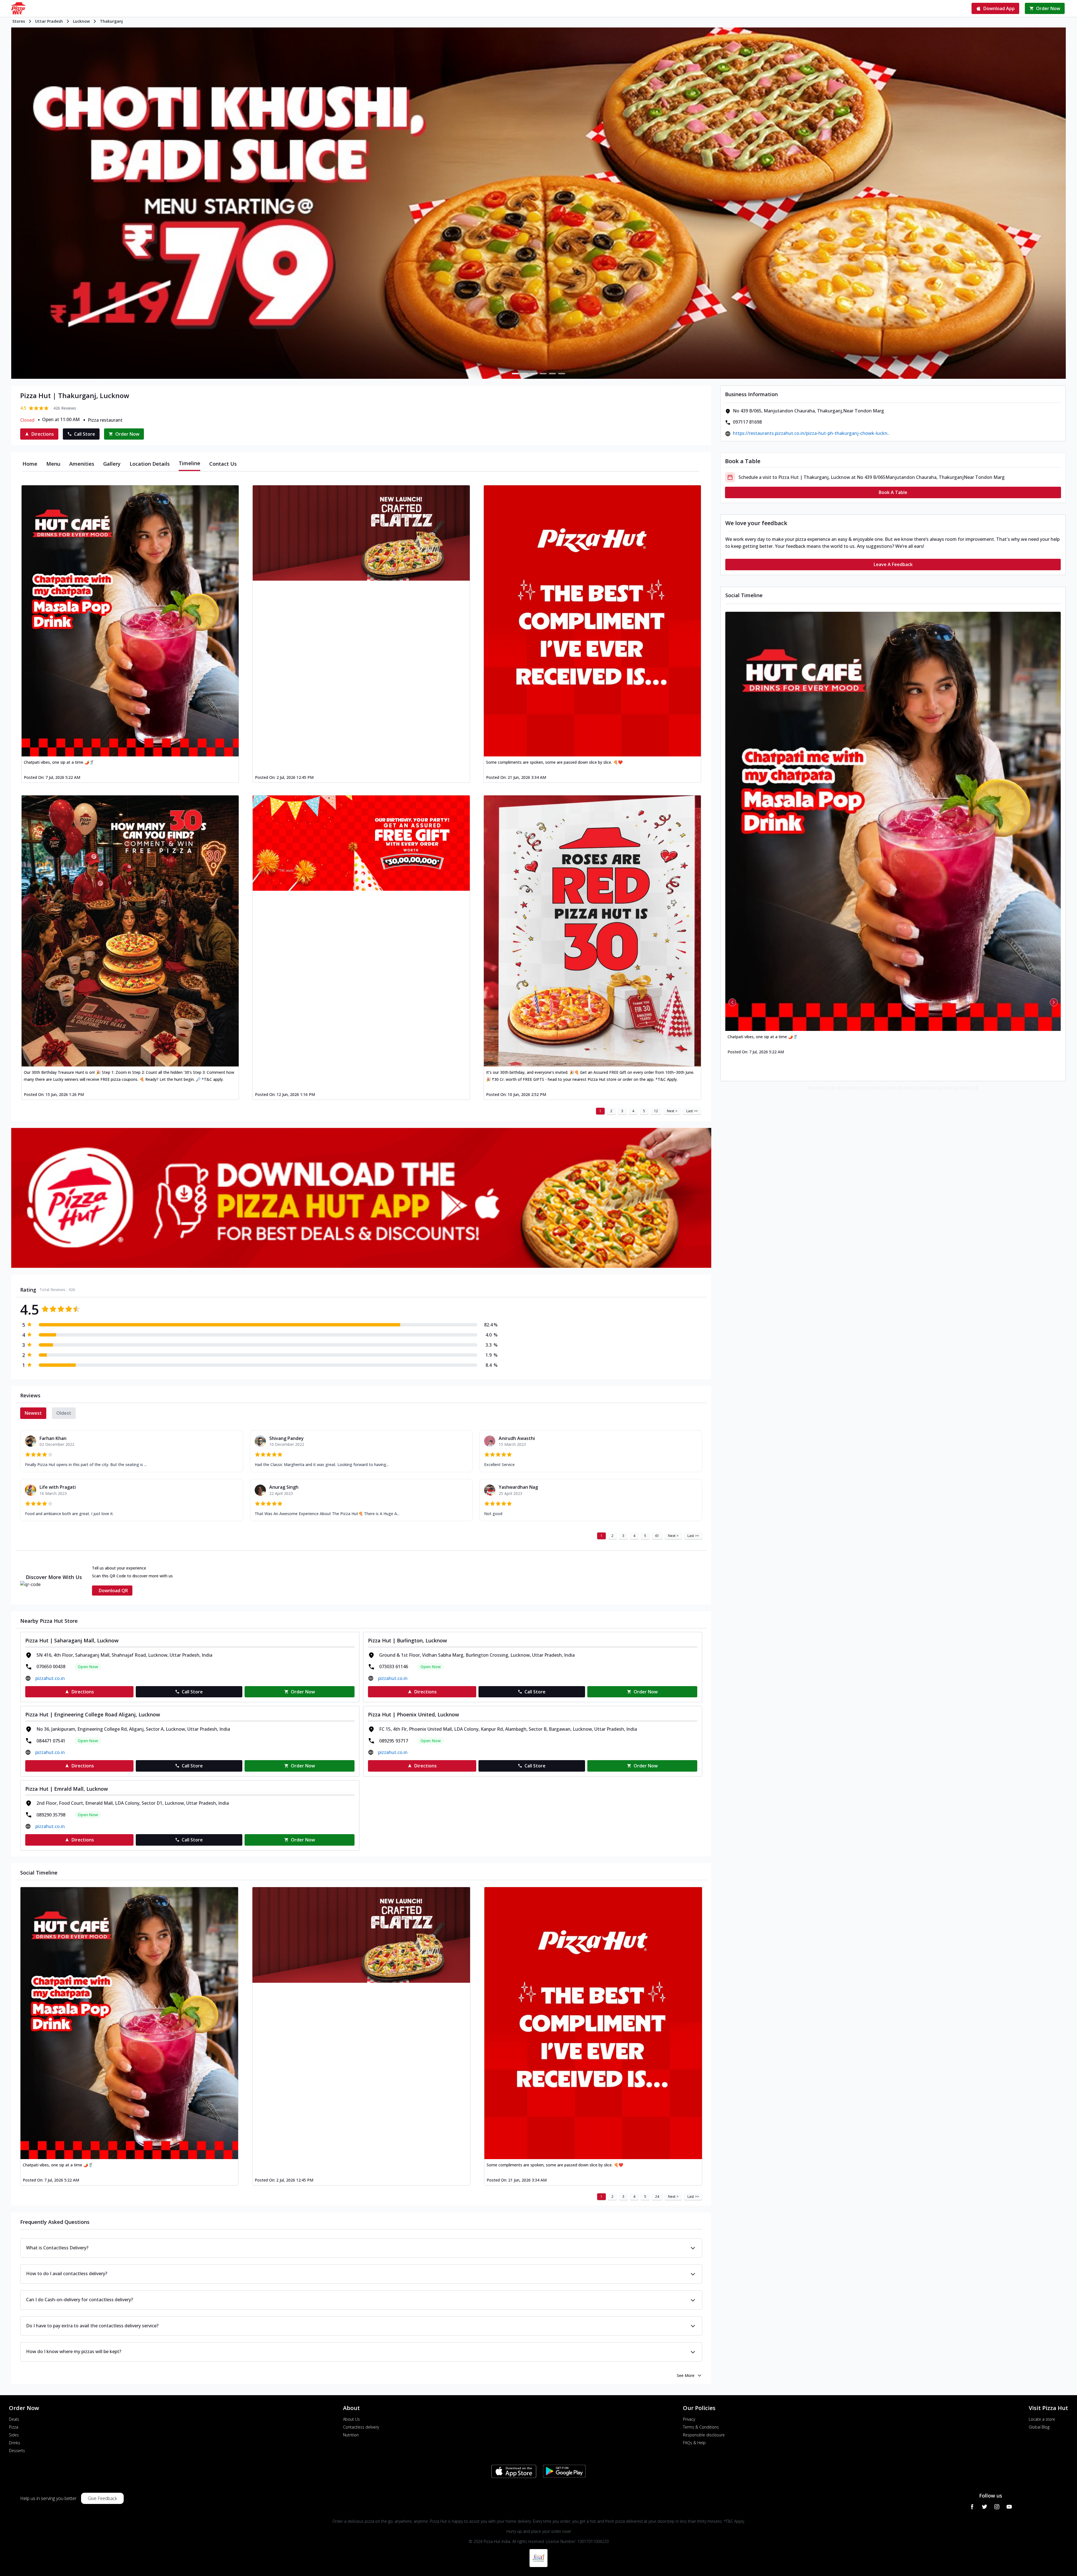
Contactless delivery (361, 2427)
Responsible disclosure (704, 2435)
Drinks (15, 2443)
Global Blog (1039, 2427)
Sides (14, 2435)
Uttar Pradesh (49, 21)
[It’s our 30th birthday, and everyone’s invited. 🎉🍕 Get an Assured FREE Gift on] (592, 931)
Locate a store (1042, 2419)
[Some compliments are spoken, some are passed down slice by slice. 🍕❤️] (592, 621)
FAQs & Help (694, 2443)
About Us (351, 2419)
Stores (19, 21)
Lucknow (81, 21)
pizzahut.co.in (50, 1678)
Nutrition (351, 2435)
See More (686, 2375)
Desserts (17, 2451)
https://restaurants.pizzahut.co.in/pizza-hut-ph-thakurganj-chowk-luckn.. (811, 433)
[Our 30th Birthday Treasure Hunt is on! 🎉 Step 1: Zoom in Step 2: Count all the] (130, 931)
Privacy (689, 2419)
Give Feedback (102, 2498)
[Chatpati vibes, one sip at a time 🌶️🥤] (130, 621)
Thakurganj (111, 21)
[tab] (30, 464)
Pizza (14, 2427)
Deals (14, 2419)
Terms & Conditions (701, 2427)
